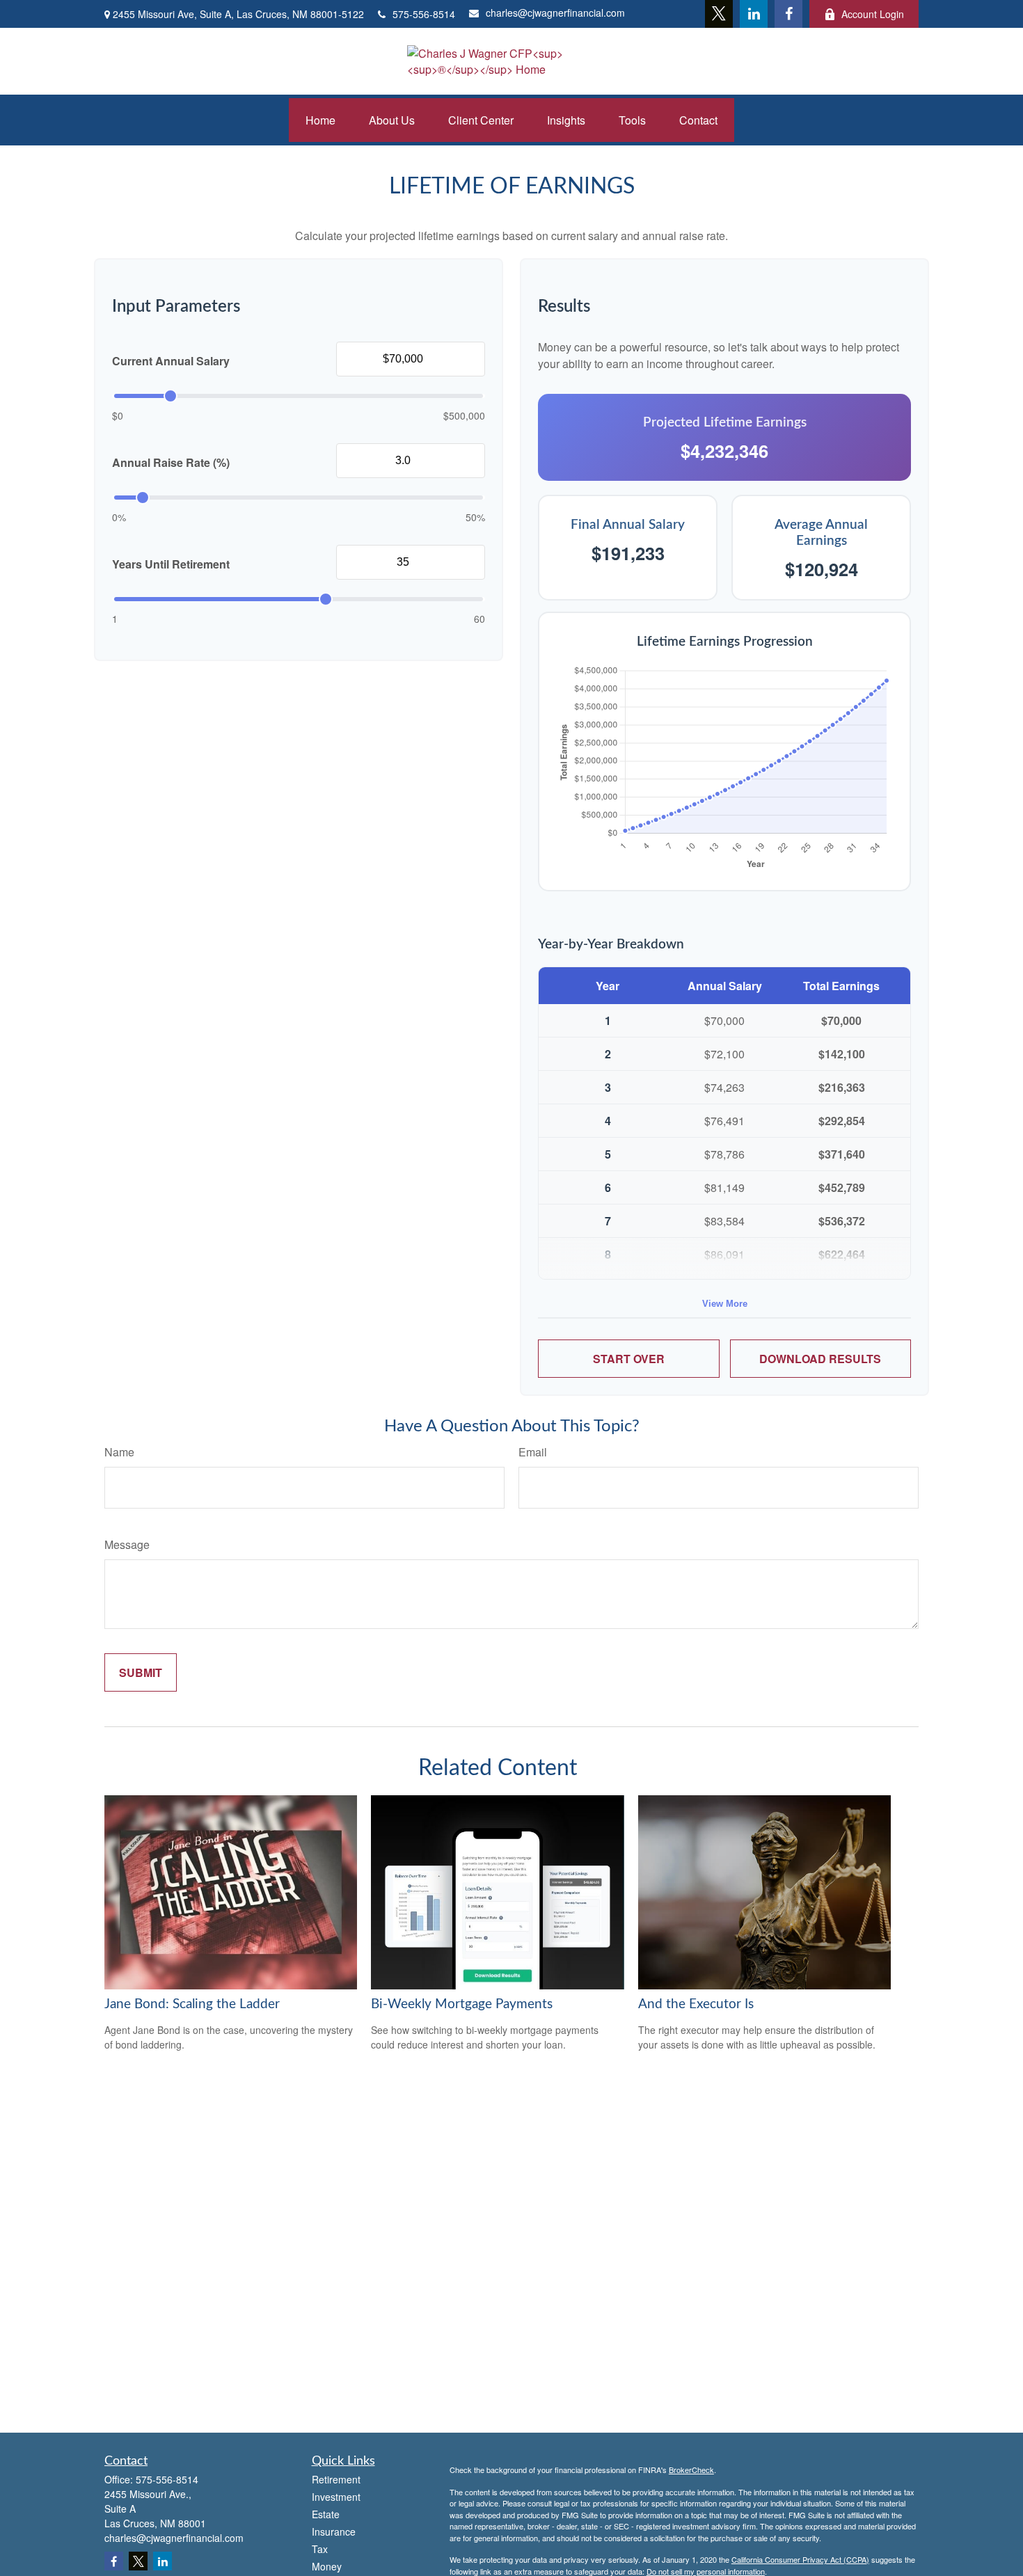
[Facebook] (788, 14)
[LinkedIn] (754, 14)
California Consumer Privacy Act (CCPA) (800, 2559)
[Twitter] (719, 14)
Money (327, 2566)
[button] (320, 120)
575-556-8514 (424, 14)
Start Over (629, 1359)
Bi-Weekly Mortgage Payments (462, 2004)
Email (533, 1452)
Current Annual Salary (171, 361)
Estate (326, 2514)
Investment (336, 2497)
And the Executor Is (696, 2004)
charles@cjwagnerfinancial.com (555, 13)
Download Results (820, 1359)
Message (127, 1544)
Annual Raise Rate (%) (171, 462)
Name (119, 1452)
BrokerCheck (691, 2470)
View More (725, 1304)
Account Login (873, 14)
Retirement (336, 2479)
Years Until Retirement (171, 564)
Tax (320, 2549)
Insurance (334, 2531)
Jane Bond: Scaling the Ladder (192, 2004)
